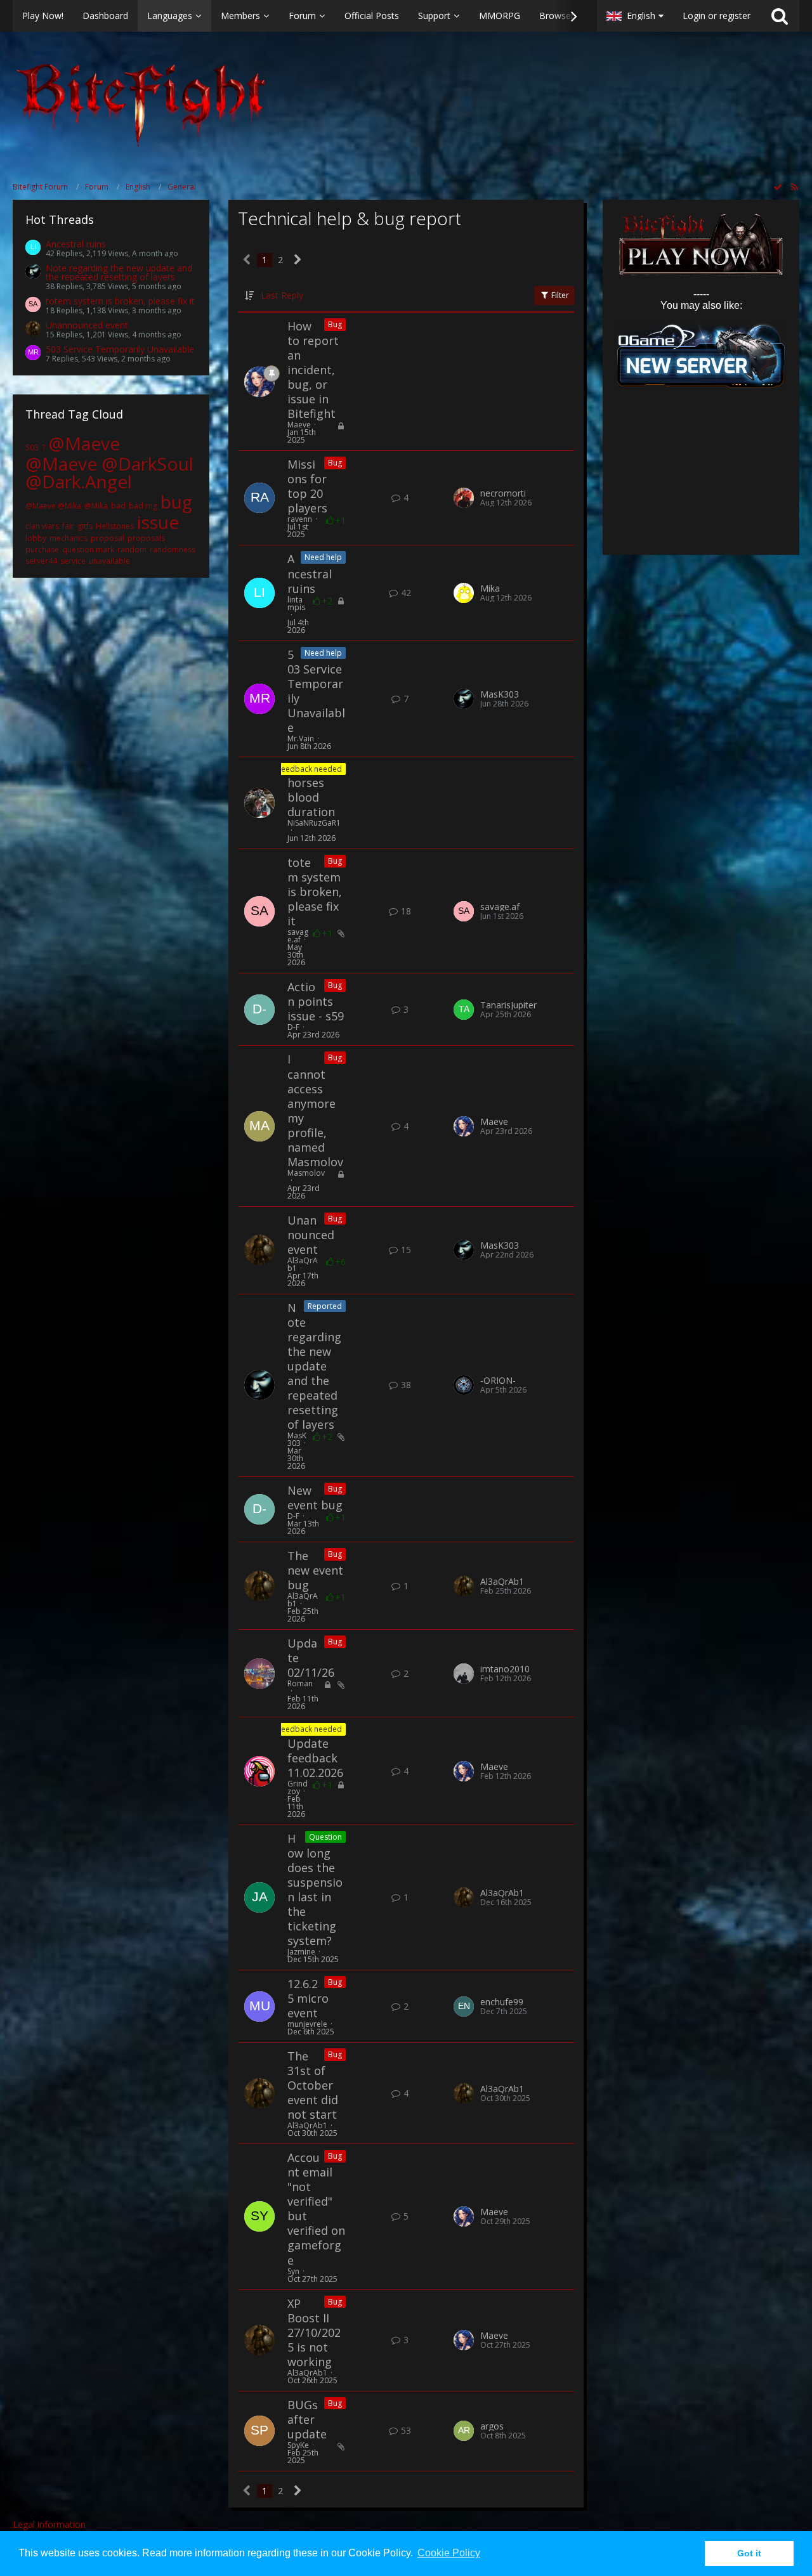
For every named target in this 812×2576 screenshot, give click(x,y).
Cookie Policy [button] (449, 2553)
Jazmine (301, 1952)
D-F (293, 1027)
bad (118, 506)
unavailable (109, 561)
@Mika (96, 506)
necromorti (503, 493)
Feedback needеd (310, 769)
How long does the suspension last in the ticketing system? (315, 1890)
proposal (108, 538)
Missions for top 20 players (307, 486)
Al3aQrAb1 (303, 1264)
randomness (173, 550)
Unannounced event (87, 325)
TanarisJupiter (508, 1005)
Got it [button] (749, 2553)
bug (176, 502)
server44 (41, 561)
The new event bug (315, 1570)
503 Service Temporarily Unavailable (120, 349)
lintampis (296, 603)
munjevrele (307, 2024)
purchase (42, 550)
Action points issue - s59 (316, 1001)
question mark (88, 550)
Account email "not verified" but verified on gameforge (316, 2208)
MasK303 (500, 694)
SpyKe (298, 2445)
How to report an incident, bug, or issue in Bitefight (313, 370)
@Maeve (84, 443)
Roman (300, 1683)
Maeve (299, 425)
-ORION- (498, 1381)
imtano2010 (505, 1669)
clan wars (42, 526)
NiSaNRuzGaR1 (314, 823)
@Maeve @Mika (53, 506)
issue (158, 522)
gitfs (85, 526)
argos (492, 2426)
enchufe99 (502, 2002)
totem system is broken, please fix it (120, 301)
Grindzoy (298, 1787)
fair (68, 526)
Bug (335, 324)
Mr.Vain (301, 738)
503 (32, 447)
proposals (146, 538)
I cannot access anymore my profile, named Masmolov (315, 1110)
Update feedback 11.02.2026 (315, 1758)
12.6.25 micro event (308, 1998)
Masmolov (306, 1173)
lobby (36, 538)
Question (325, 1837)
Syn (293, 2271)
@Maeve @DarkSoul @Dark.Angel (109, 472)
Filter (559, 295)
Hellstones (115, 526)
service (73, 561)
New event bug (315, 1498)
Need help (323, 557)
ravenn (300, 519)
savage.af (298, 936)
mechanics (69, 538)
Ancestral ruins (76, 244)
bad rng (143, 506)
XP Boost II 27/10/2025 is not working (314, 2332)
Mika (490, 589)
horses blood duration (311, 797)
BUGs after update (307, 2419)
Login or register (717, 16)
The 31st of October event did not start (313, 2085)
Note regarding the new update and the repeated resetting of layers (119, 272)
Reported (325, 1306)
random (132, 550)
